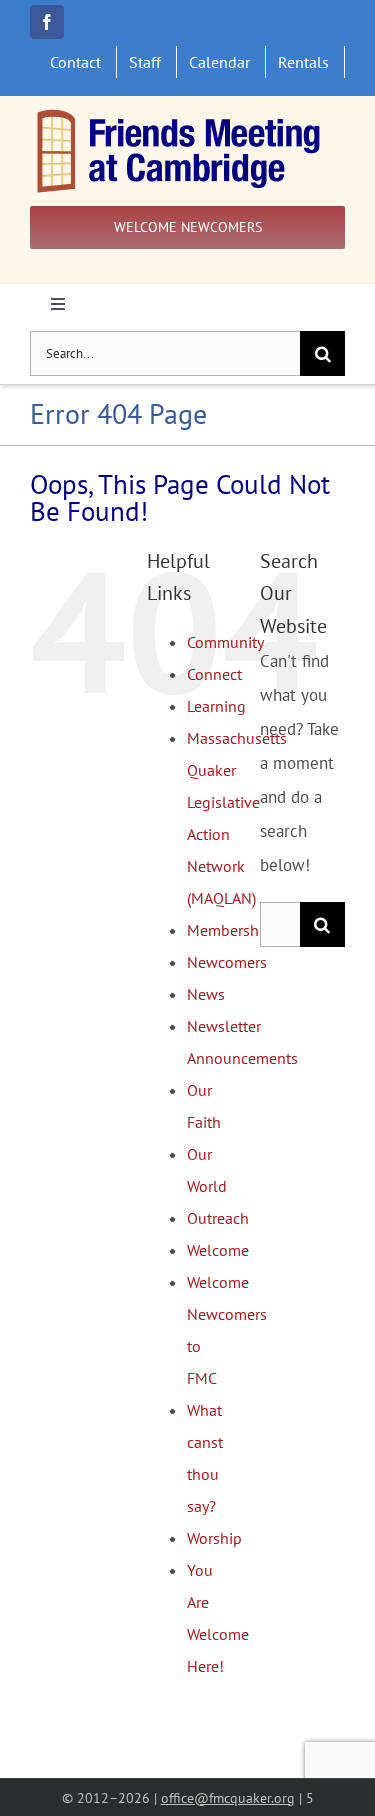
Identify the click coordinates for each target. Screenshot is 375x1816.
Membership (229, 930)
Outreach (218, 1218)
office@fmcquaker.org (228, 1797)
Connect (214, 674)
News (206, 994)
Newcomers (227, 962)
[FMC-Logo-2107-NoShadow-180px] (180, 114)
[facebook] (47, 22)
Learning (216, 706)
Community (225, 642)
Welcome (218, 1250)
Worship (214, 1538)
